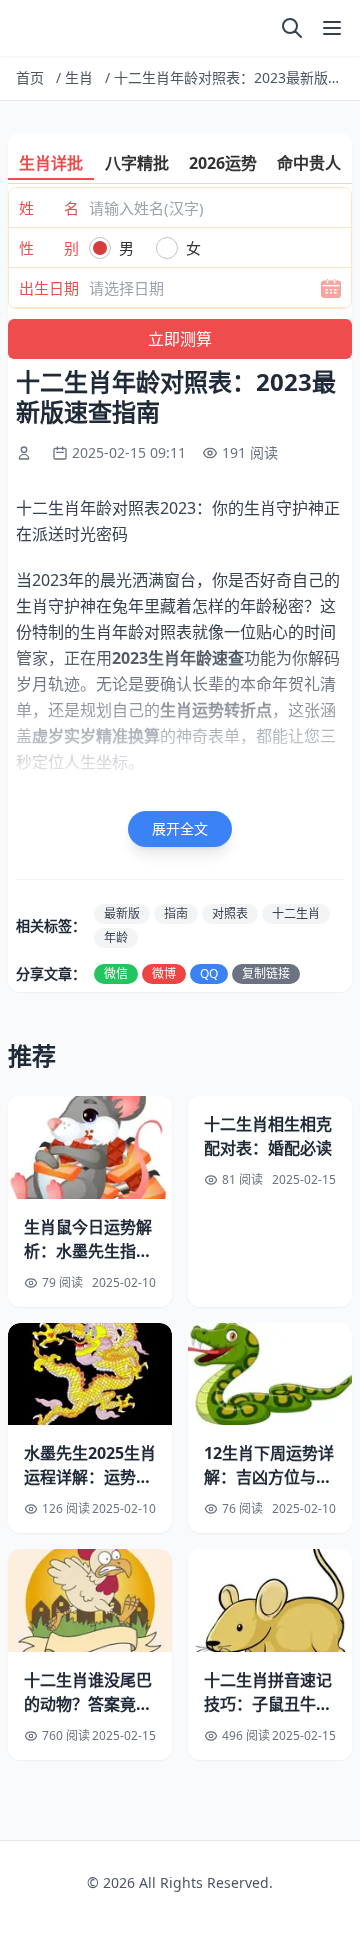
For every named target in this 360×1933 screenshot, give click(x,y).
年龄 (116, 937)
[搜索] (292, 28)
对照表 (230, 913)
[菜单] (332, 28)
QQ (209, 973)
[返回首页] (20, 28)
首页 (30, 77)
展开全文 (180, 828)
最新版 (122, 913)
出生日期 (49, 288)
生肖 (79, 77)
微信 (116, 973)
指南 (176, 913)
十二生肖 (296, 913)
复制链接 (266, 973)
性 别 (49, 248)
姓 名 (49, 208)
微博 (164, 973)
